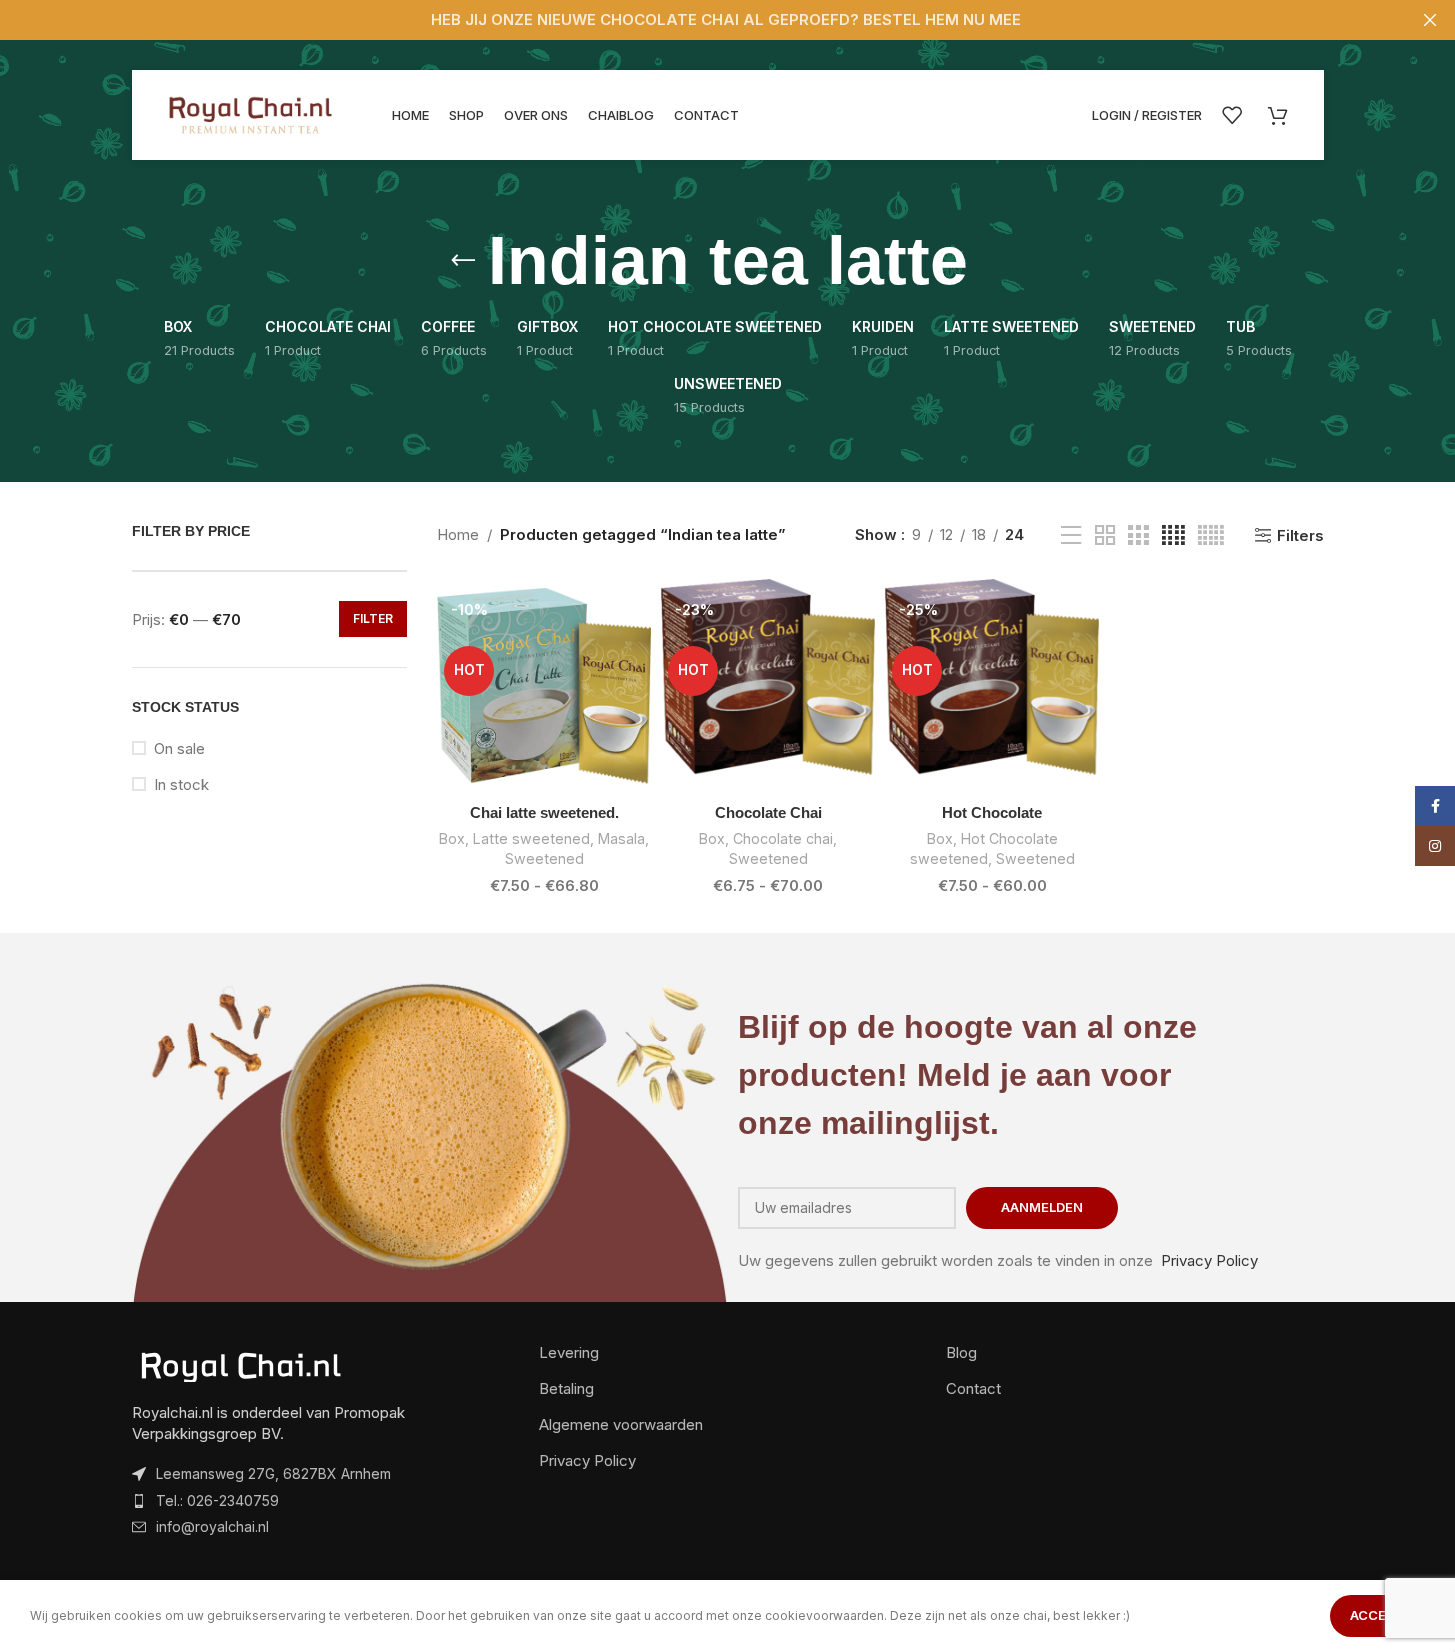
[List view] (1071, 535)
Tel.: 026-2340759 (217, 1500)
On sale (179, 748)
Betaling (566, 1388)
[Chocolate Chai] (768, 686)
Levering (569, 1352)
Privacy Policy (1209, 1260)
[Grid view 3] (1138, 535)
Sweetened (544, 858)
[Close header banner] (1430, 20)
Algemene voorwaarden (621, 1424)
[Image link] (242, 1365)
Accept (1377, 1615)
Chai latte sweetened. (544, 812)
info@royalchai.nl (212, 1526)
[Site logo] (252, 113)
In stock (181, 784)
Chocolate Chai (768, 812)
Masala (621, 838)
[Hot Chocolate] (992, 686)
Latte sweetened (531, 838)
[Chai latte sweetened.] (544, 686)
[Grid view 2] (1105, 535)
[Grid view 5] (1211, 535)
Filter (373, 618)
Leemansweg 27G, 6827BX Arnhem (273, 1473)
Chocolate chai (783, 838)
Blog (961, 1352)
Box (452, 838)
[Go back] (463, 261)
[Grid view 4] (1173, 535)
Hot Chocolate (992, 812)
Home (458, 534)
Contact (973, 1388)
